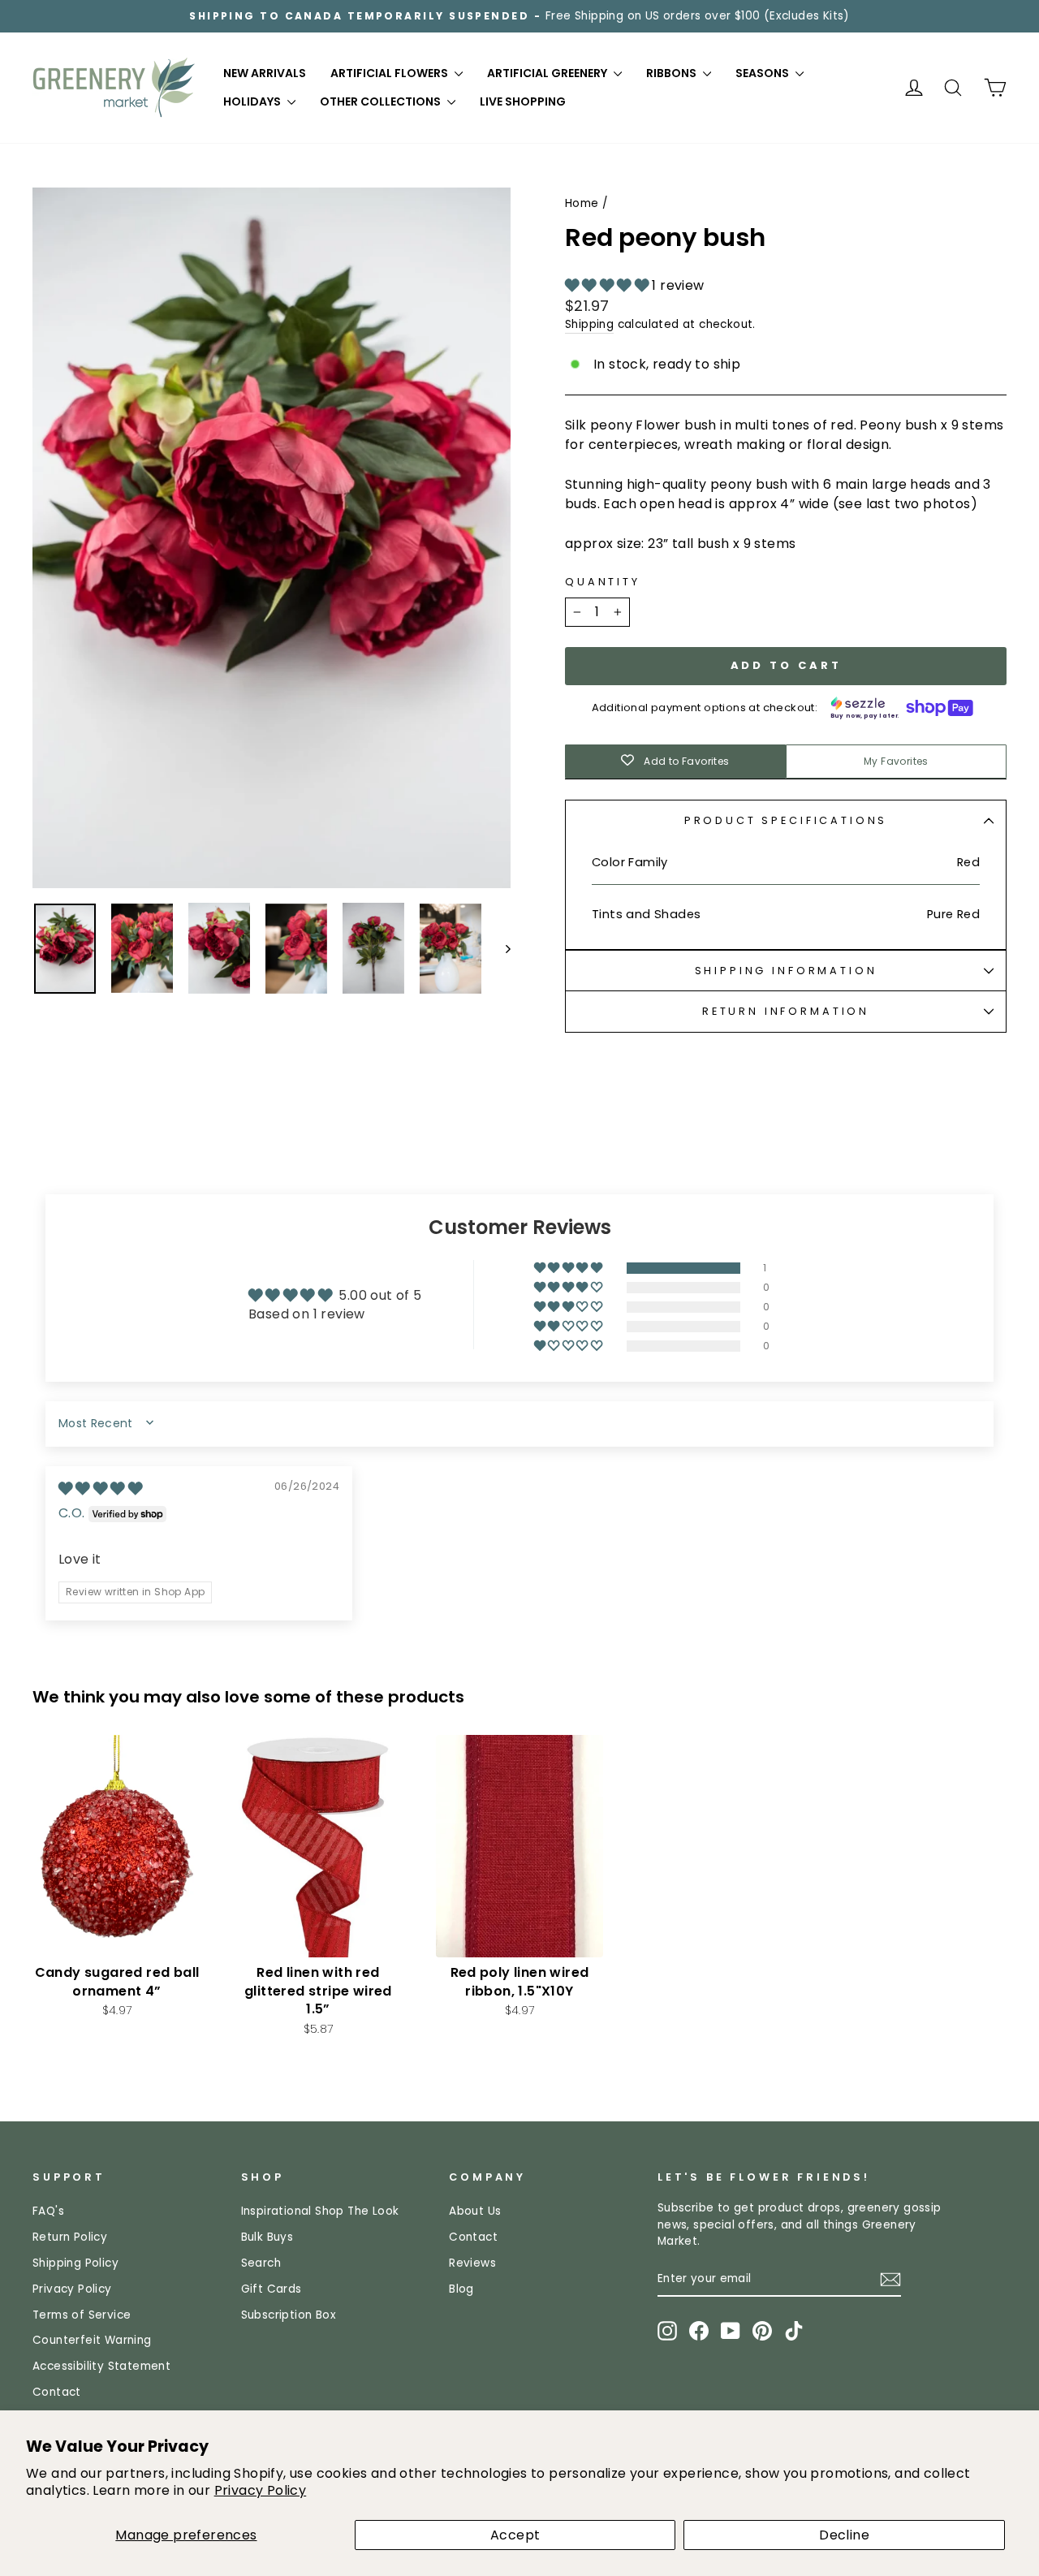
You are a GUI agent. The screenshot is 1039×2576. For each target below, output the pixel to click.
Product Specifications (786, 820)
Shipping (589, 324)
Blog (461, 2289)
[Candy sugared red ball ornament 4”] (117, 1847)
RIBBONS (673, 73)
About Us (475, 2211)
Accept (515, 2535)
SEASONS (763, 73)
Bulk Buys (267, 2237)
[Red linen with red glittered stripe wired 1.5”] (318, 1847)
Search (261, 2263)
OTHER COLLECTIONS (382, 101)
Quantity (603, 582)
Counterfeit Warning (92, 2340)
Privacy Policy (261, 2490)
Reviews (472, 2263)
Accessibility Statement (101, 2366)
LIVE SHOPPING (523, 101)
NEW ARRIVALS (265, 73)
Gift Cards (272, 2289)
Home (582, 203)
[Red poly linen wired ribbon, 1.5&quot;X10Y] (519, 1847)
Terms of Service (82, 2315)
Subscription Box (289, 2315)
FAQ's (48, 2211)
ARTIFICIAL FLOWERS (390, 73)
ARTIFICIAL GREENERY (548, 73)
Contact (57, 2392)
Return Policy (70, 2237)
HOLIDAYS (253, 101)
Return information (786, 1011)
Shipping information (786, 971)
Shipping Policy (75, 2263)
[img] (100, 1489)
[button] (608, 285)
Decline (844, 2535)
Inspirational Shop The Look (320, 2211)
